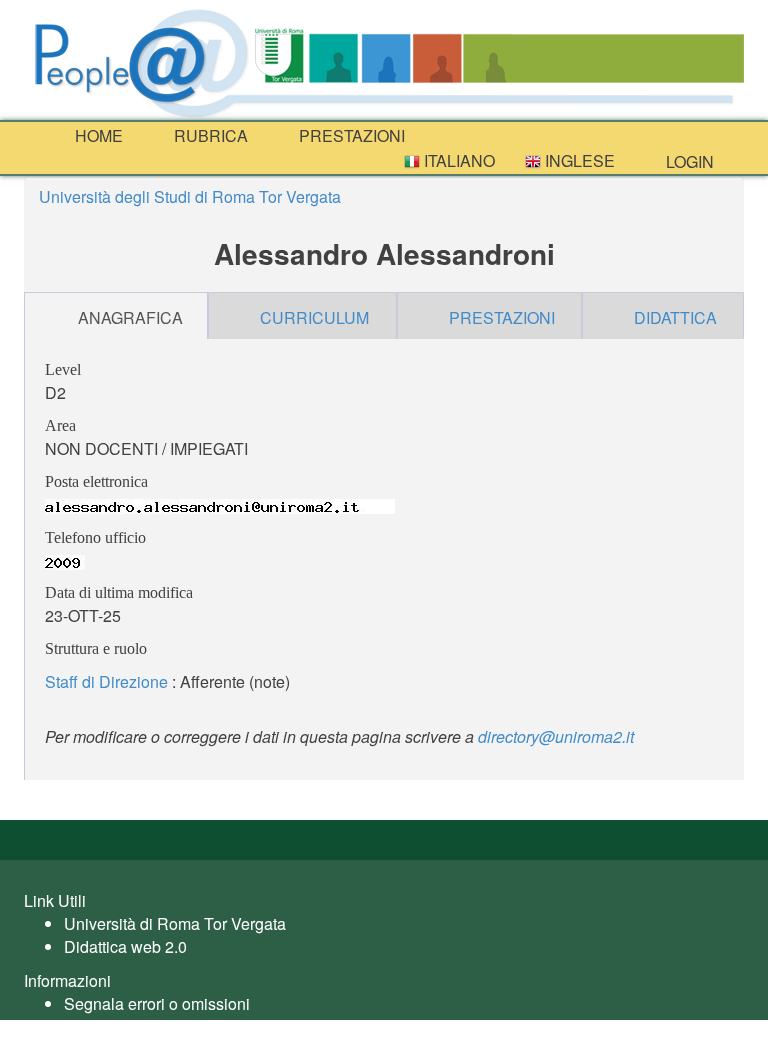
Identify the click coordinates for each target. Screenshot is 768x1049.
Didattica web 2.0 (125, 946)
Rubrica (209, 135)
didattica (675, 317)
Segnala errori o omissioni (157, 1003)
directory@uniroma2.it (556, 736)
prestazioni (350, 135)
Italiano (457, 160)
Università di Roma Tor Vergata (175, 923)
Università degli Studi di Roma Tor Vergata (190, 196)
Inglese (578, 160)
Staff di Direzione (106, 681)
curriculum (314, 317)
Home (97, 135)
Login (688, 161)
